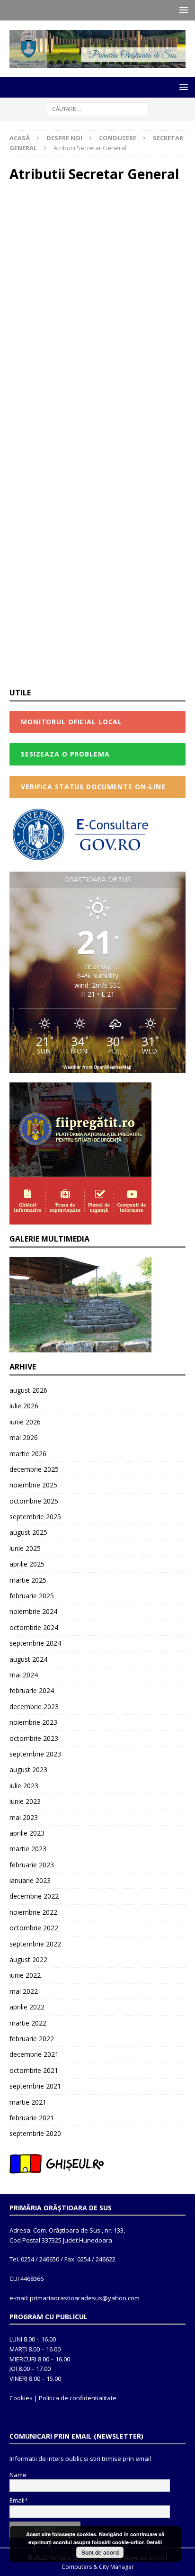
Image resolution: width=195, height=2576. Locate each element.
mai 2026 (24, 1437)
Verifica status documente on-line (93, 787)
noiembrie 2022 (33, 1912)
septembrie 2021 (35, 2086)
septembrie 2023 (35, 1754)
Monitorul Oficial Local (71, 722)
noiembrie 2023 (33, 1722)
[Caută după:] (98, 109)
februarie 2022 (32, 2039)
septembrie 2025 (35, 1517)
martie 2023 (28, 1849)
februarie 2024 (32, 1690)
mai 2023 (24, 1817)
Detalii (154, 2542)
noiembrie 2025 (33, 1485)
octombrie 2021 (34, 2070)
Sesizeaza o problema (65, 754)
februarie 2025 (32, 1596)
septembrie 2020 (35, 2133)
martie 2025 (28, 1580)
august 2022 (28, 1959)
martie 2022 (28, 2023)
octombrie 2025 (34, 1501)
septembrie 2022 (35, 1944)
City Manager (116, 2567)
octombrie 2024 (34, 1627)
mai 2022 (24, 1991)
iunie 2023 (25, 1801)
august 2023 (28, 1770)
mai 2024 (24, 1675)
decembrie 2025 (34, 1469)
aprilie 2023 (27, 1833)
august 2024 (28, 1659)
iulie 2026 (24, 1406)
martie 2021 (28, 2102)
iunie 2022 (25, 1975)
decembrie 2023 (34, 1707)
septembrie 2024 (35, 1643)
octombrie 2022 (34, 1928)
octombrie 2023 (34, 1738)
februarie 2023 (32, 1865)
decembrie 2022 (34, 1896)
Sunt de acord (100, 2552)
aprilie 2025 (27, 1564)
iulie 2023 (24, 1786)
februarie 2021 (32, 2118)
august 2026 (28, 1390)
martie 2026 (28, 1454)
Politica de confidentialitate (78, 2398)
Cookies (21, 2398)
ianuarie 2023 (30, 1880)
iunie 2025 (25, 1548)
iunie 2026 (25, 1422)
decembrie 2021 (34, 2054)
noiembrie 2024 (33, 1611)
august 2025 (28, 1532)
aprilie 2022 (27, 2007)
